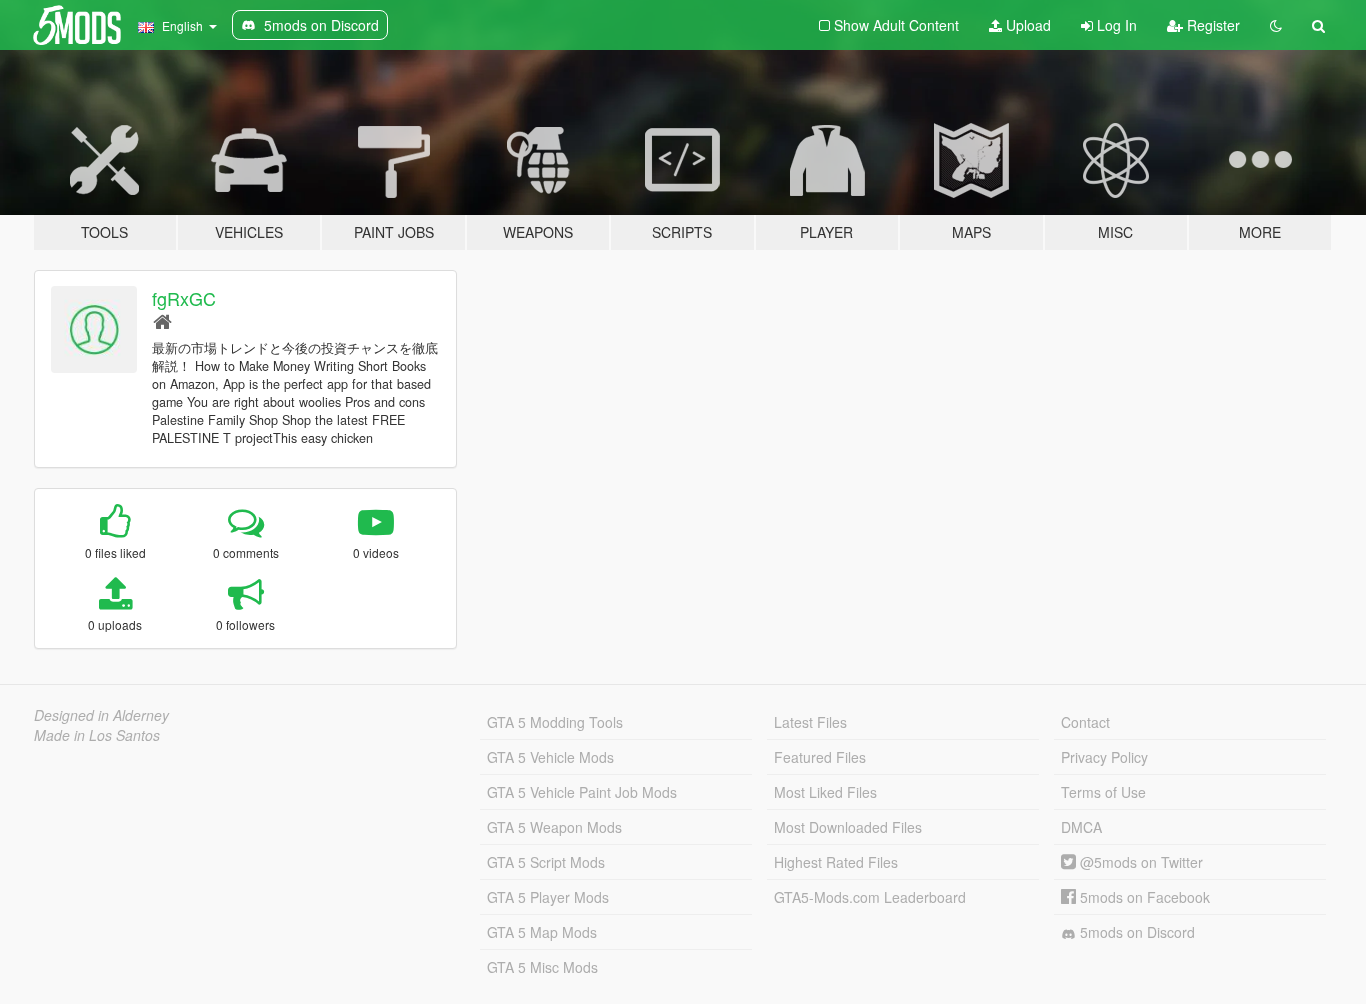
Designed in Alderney (101, 715)
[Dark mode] (1276, 25)
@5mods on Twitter (1139, 862)
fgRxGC (184, 298)
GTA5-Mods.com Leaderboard (870, 897)
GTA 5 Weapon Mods (554, 827)
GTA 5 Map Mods (542, 932)
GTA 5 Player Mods (548, 897)
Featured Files (820, 757)
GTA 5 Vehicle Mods (550, 757)
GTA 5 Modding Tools (555, 722)
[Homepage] (162, 320)
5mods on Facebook (1143, 897)
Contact (1085, 722)
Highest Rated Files (836, 862)
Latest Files (810, 722)
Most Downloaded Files (848, 827)
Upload (1026, 25)
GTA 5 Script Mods (546, 862)
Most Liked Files (825, 792)
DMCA (1081, 827)
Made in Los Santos (97, 735)
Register (1211, 25)
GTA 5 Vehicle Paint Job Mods (582, 792)
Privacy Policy (1104, 757)
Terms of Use (1103, 792)
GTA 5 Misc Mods (542, 967)
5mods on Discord (1135, 932)
